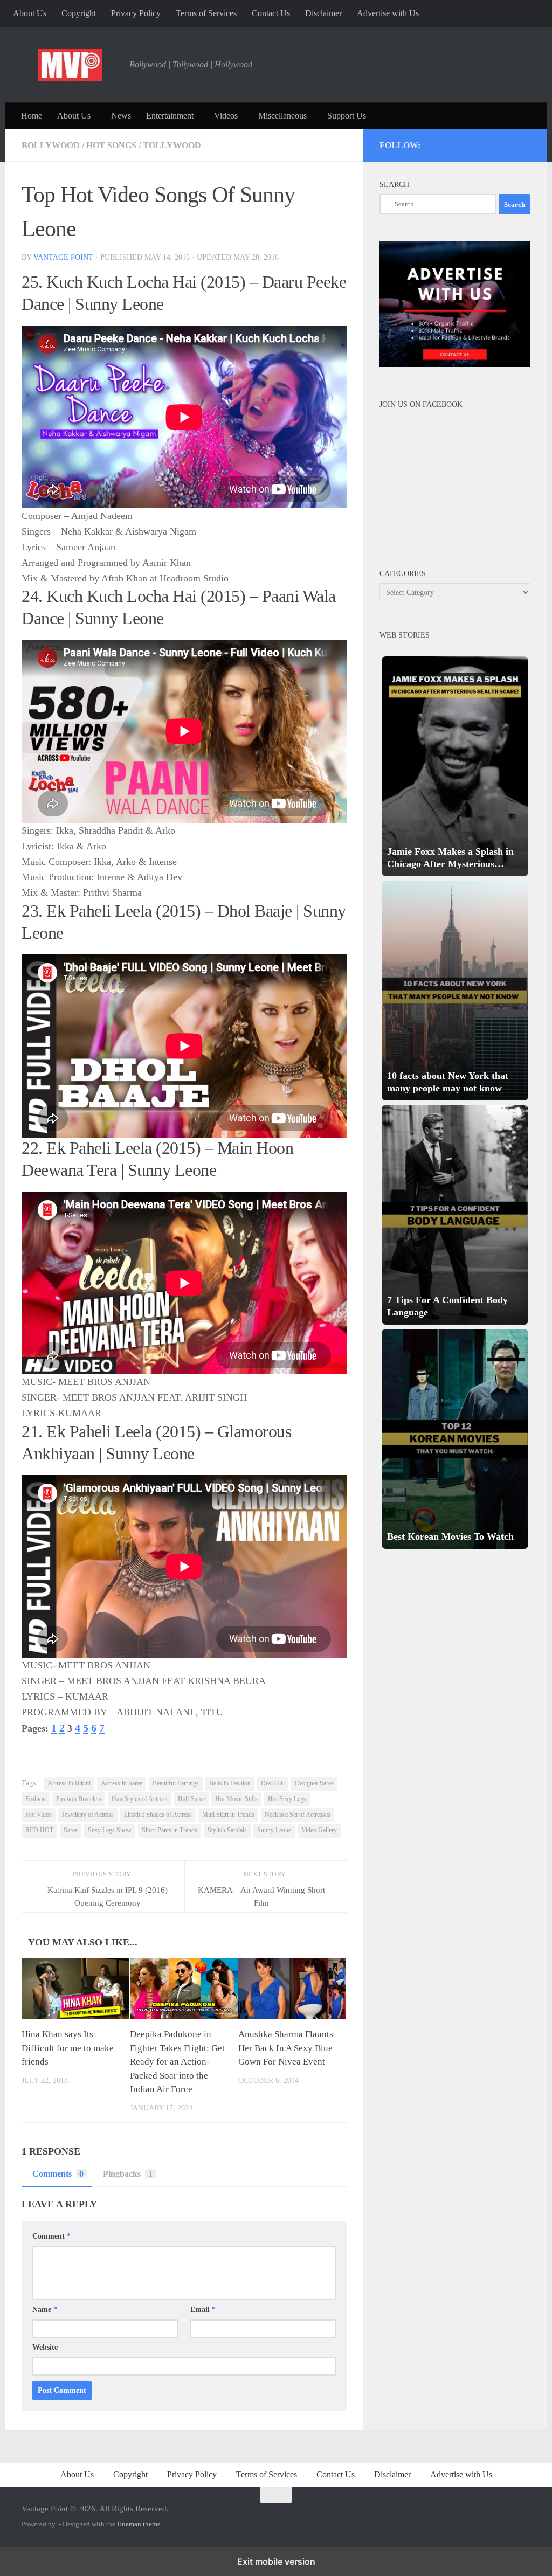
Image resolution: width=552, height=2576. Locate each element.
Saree (71, 1830)
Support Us (347, 116)
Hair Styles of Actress (140, 1799)
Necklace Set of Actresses (298, 1815)
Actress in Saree (122, 1783)
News (121, 116)
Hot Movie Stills (236, 1799)
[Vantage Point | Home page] (70, 65)
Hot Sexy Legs (287, 1799)
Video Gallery (319, 1830)
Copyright (79, 13)
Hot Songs (111, 145)
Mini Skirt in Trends (228, 1815)
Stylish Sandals (227, 1830)
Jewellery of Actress (88, 1815)
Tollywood (172, 145)
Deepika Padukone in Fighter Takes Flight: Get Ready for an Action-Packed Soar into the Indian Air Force (177, 2062)
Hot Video (39, 1815)
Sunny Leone (274, 1830)
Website (45, 2347)
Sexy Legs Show (110, 1830)
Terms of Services (206, 13)
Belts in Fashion (230, 1783)
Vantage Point (63, 257)
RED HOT (39, 1830)
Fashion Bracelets (79, 1799)
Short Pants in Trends (170, 1830)
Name (45, 2310)
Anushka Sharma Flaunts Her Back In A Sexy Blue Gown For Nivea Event (286, 2048)
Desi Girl (273, 1783)
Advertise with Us (388, 13)
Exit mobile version (276, 2561)
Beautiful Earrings (176, 1783)
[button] (455, 766)
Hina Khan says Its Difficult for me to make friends (68, 2048)
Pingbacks (128, 2174)
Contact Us (271, 13)
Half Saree (191, 1799)
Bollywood (51, 145)
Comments (58, 2174)
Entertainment (170, 116)
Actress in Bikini (69, 1783)
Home (32, 116)
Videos (226, 116)
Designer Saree (314, 1783)
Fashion (36, 1799)
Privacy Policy (136, 13)
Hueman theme (139, 2524)
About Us (30, 13)
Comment (51, 2236)
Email (203, 2310)
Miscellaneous (282, 116)
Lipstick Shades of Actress (158, 1815)
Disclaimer (323, 13)
